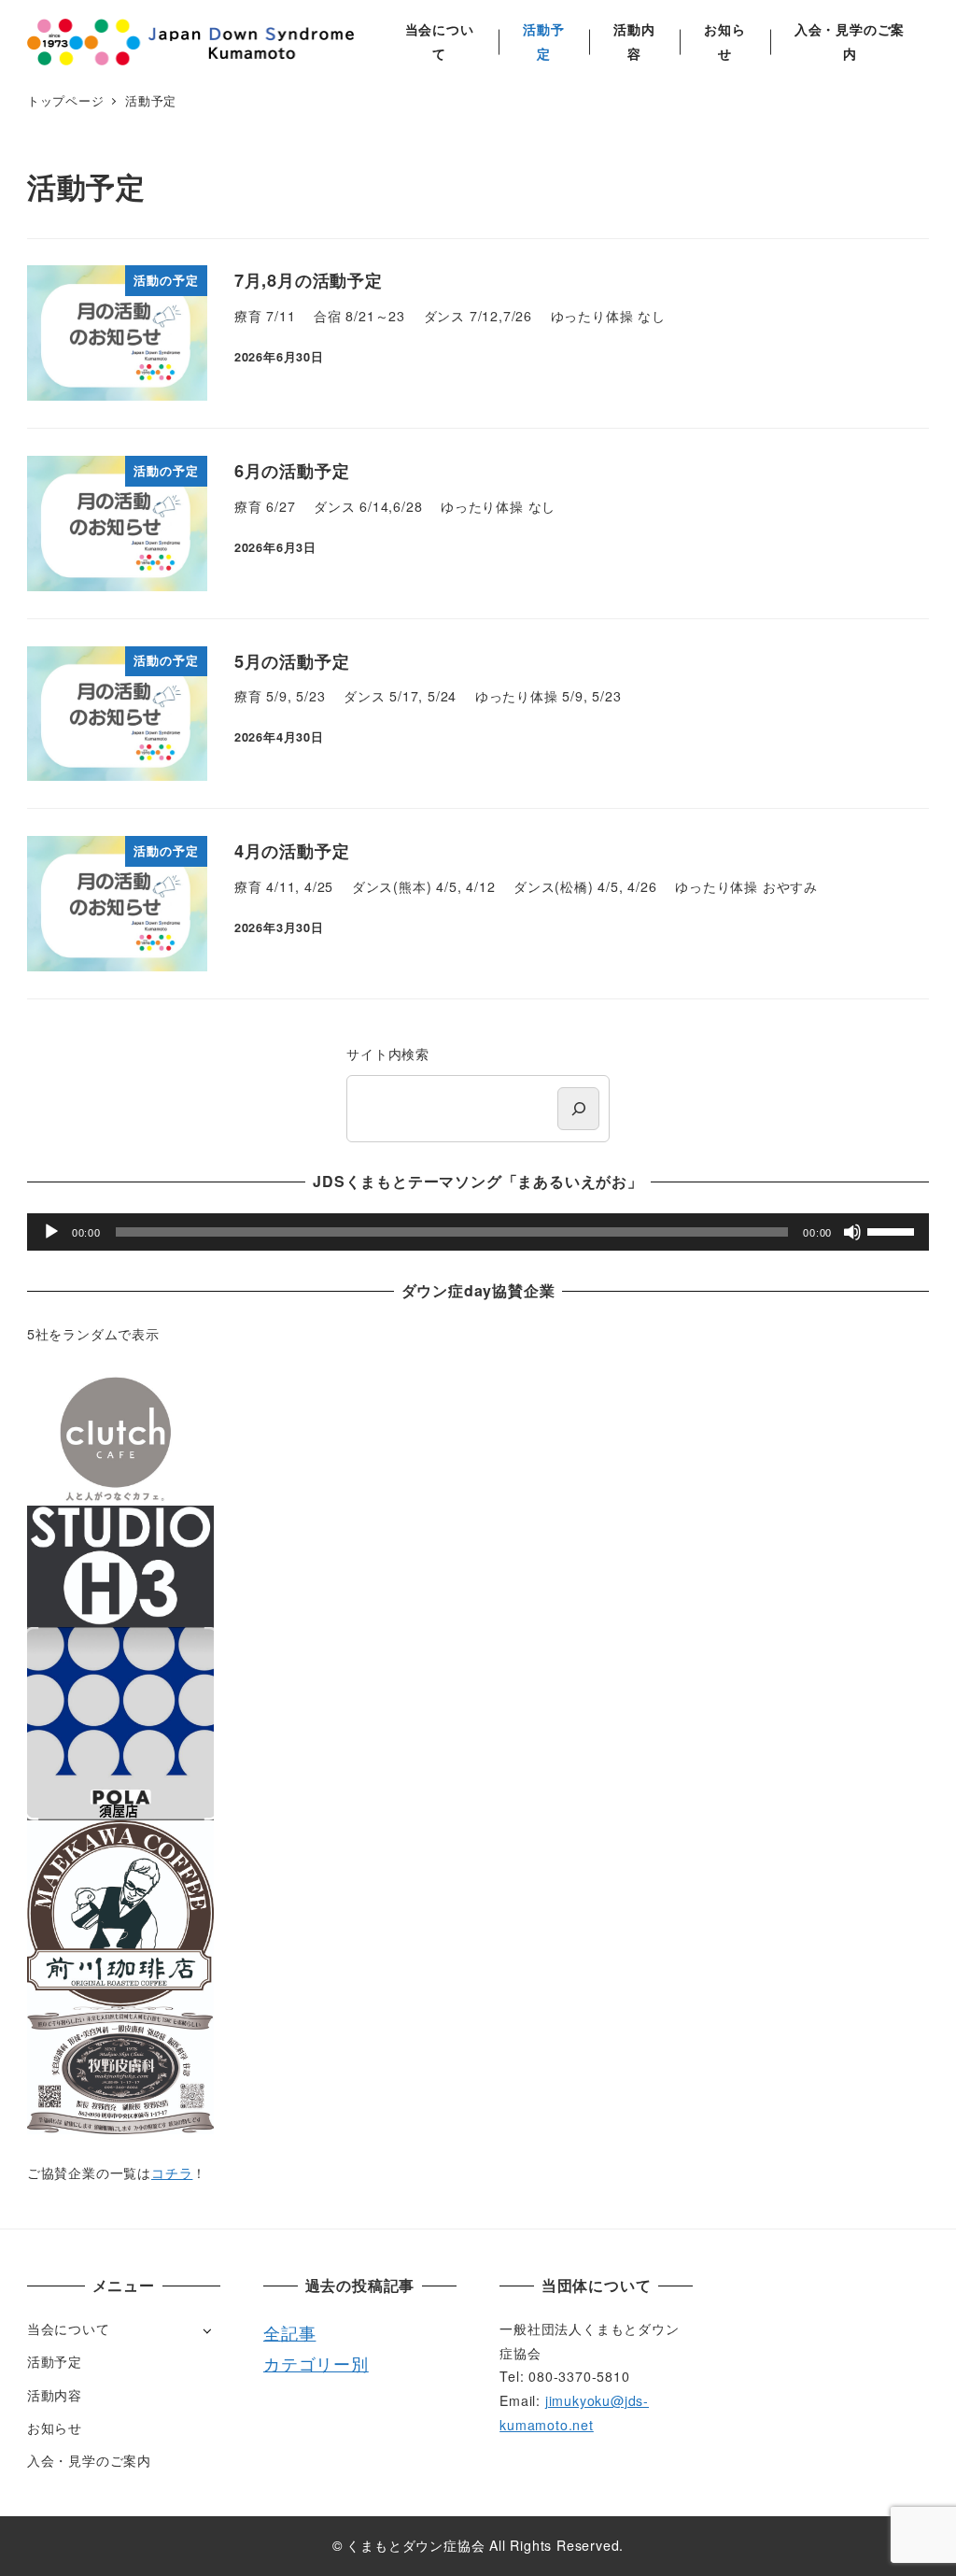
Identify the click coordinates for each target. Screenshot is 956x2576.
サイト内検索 (388, 1054)
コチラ (172, 2173)
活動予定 (55, 2361)
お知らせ (55, 2427)
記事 (299, 2332)
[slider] (893, 1230)
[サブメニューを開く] (207, 2330)
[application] (478, 1232)
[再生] (51, 1232)
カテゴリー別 (316, 2363)
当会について (69, 2328)
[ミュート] (852, 1232)
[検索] (578, 1108)
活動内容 (55, 2395)
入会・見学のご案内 (89, 2460)
